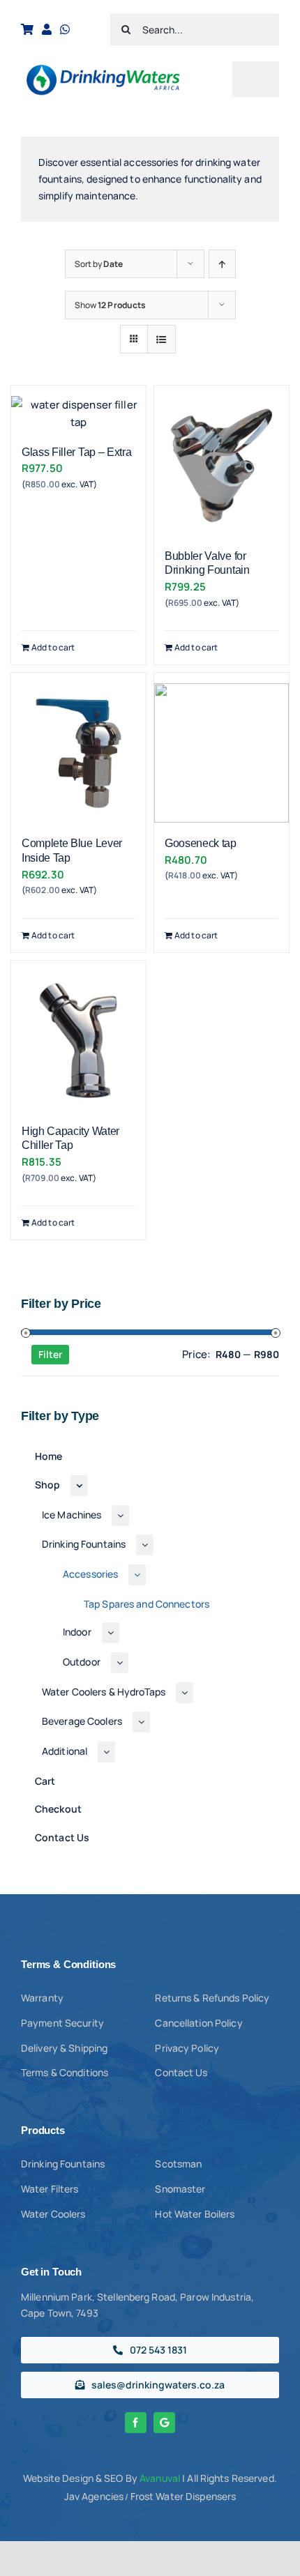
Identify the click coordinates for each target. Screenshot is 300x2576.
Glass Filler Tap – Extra (76, 452)
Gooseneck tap (201, 843)
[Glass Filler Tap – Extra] (78, 414)
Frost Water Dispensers (183, 2496)
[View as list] (162, 339)
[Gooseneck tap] (222, 753)
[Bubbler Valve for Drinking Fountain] (222, 466)
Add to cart (53, 647)
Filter (50, 1354)
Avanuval (160, 2478)
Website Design (58, 2478)
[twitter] (164, 2423)
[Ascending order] (222, 264)
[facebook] (136, 2423)
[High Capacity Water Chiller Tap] (78, 1041)
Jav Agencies (94, 2496)
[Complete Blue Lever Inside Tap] (78, 753)
